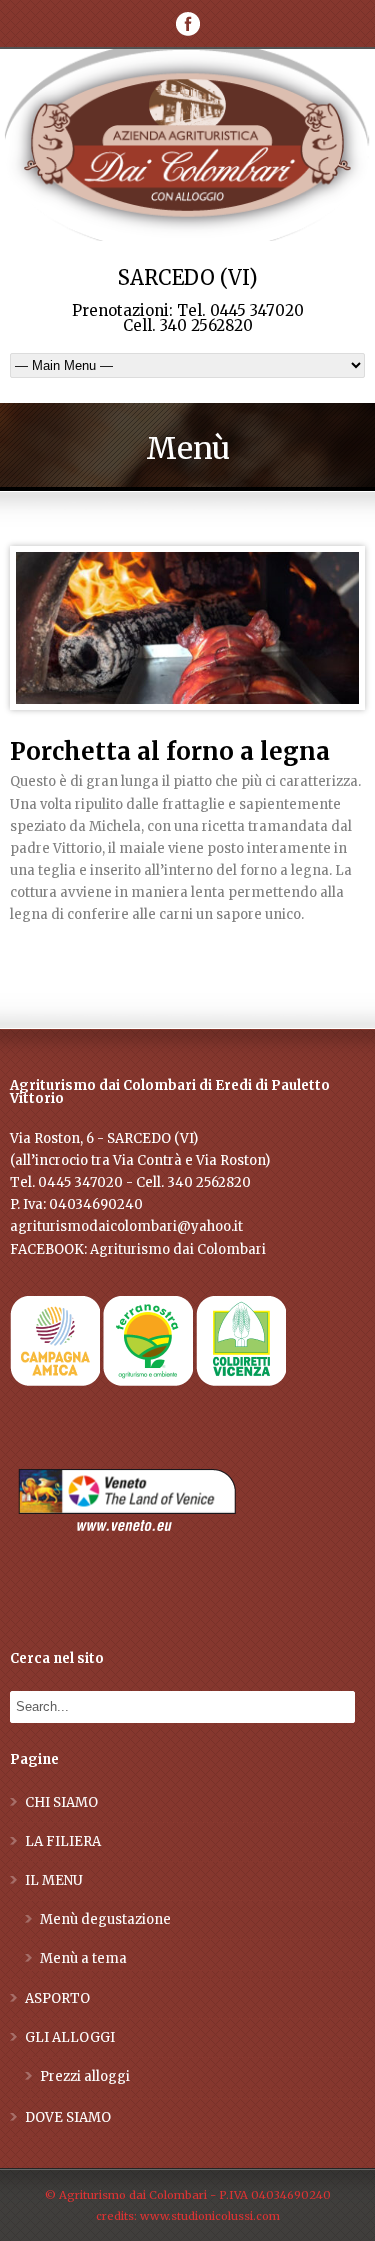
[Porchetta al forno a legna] (187, 628)
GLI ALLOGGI (70, 2037)
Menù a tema (83, 1958)
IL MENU (54, 1880)
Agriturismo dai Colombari (178, 1249)
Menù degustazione (105, 1919)
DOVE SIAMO (68, 2117)
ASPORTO (57, 1998)
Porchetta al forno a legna (170, 751)
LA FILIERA (63, 1841)
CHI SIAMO (61, 1802)
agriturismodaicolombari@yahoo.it (126, 1226)
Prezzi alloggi (85, 2076)
